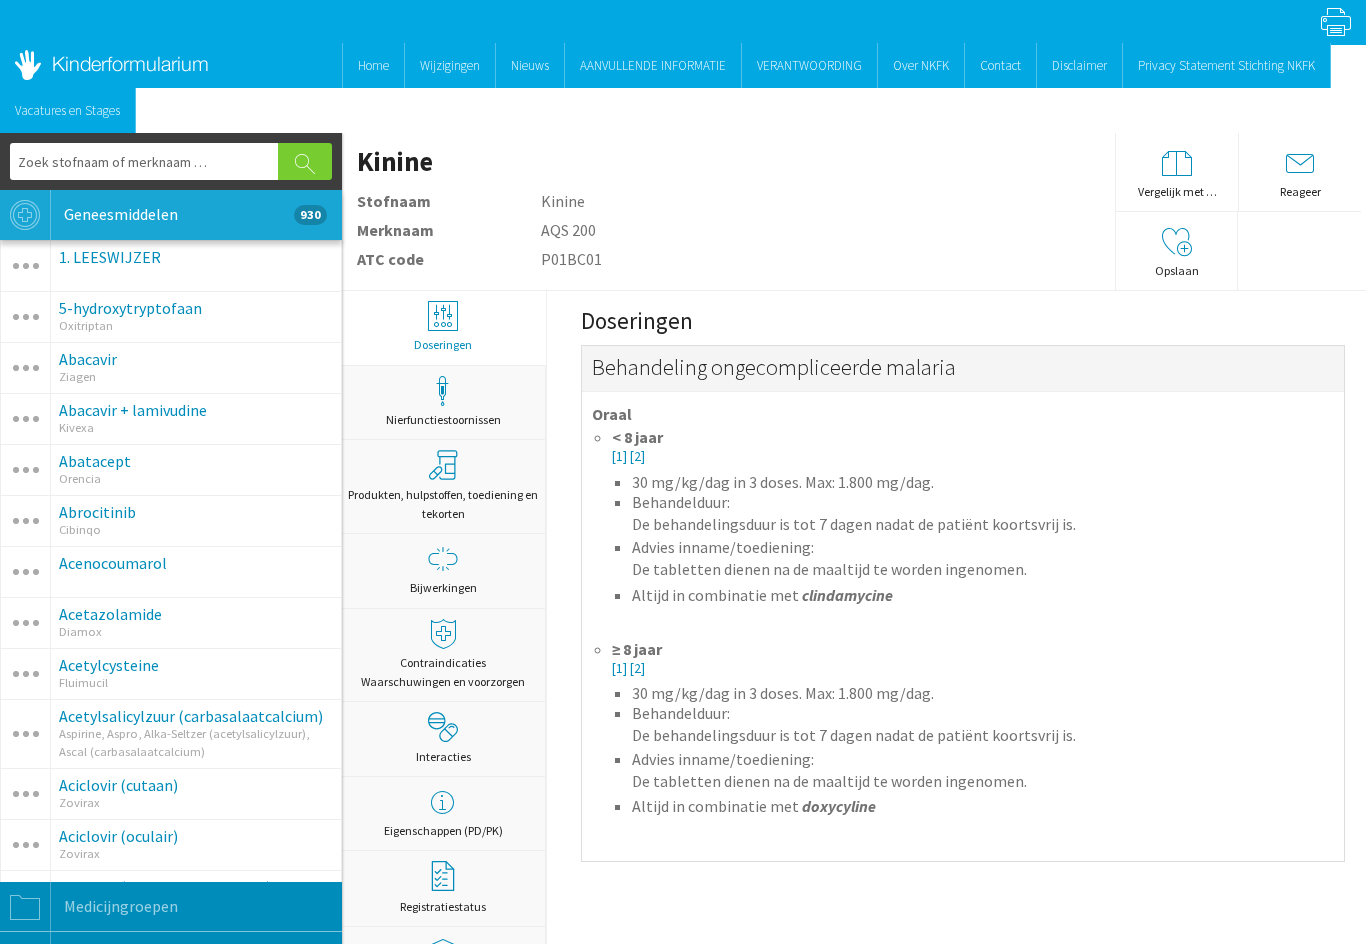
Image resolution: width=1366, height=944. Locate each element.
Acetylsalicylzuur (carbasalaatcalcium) (191, 716)
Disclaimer (1079, 65)
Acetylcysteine (109, 665)
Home (373, 65)
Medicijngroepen (119, 906)
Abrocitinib (97, 512)
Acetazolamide (110, 614)
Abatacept (95, 461)
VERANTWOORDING (809, 65)
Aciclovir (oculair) (118, 836)
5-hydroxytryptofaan (130, 308)
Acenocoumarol (113, 563)
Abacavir (88, 359)
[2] (637, 456)
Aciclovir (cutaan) (118, 785)
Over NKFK (921, 65)
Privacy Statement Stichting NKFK (1226, 65)
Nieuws (530, 65)
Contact (1000, 65)
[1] (621, 456)
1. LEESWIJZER (110, 257)
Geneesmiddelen (191, 214)
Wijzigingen (450, 65)
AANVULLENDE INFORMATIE (653, 65)
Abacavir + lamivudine (133, 410)
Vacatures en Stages (67, 110)
